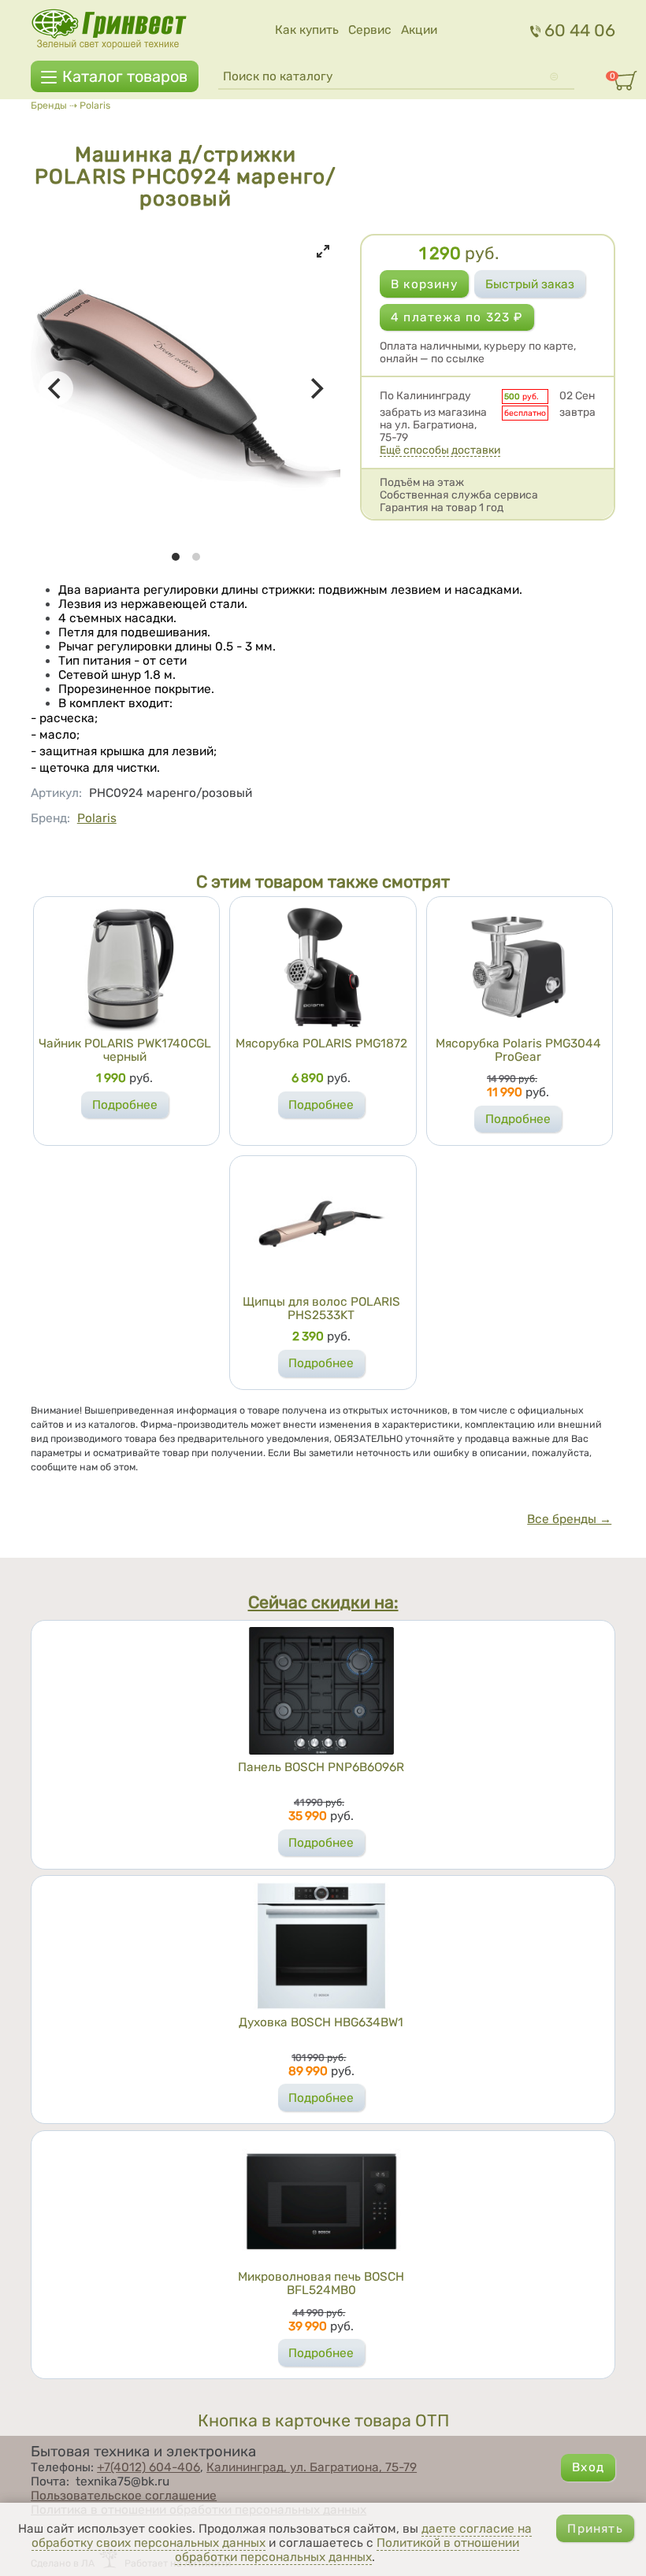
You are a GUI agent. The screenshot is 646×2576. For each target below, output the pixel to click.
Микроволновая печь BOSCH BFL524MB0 (321, 2283)
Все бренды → (569, 1519)
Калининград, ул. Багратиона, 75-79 (312, 2467)
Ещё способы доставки (440, 450)
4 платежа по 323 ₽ (457, 317)
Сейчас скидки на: (323, 1603)
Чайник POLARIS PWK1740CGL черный (125, 1050)
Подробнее (125, 1105)
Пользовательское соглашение (124, 2496)
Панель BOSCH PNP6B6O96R (321, 1767)
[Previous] (56, 388)
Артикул (56, 793)
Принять (595, 2529)
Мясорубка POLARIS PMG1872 (321, 1043)
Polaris (95, 105)
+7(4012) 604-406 (149, 2467)
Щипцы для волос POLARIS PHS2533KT (321, 1308)
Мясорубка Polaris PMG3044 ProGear (518, 1050)
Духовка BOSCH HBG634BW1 (321, 2022)
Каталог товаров (125, 76)
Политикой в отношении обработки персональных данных (347, 2550)
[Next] (315, 388)
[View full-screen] (323, 251)
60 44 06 (580, 30)
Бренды (49, 105)
